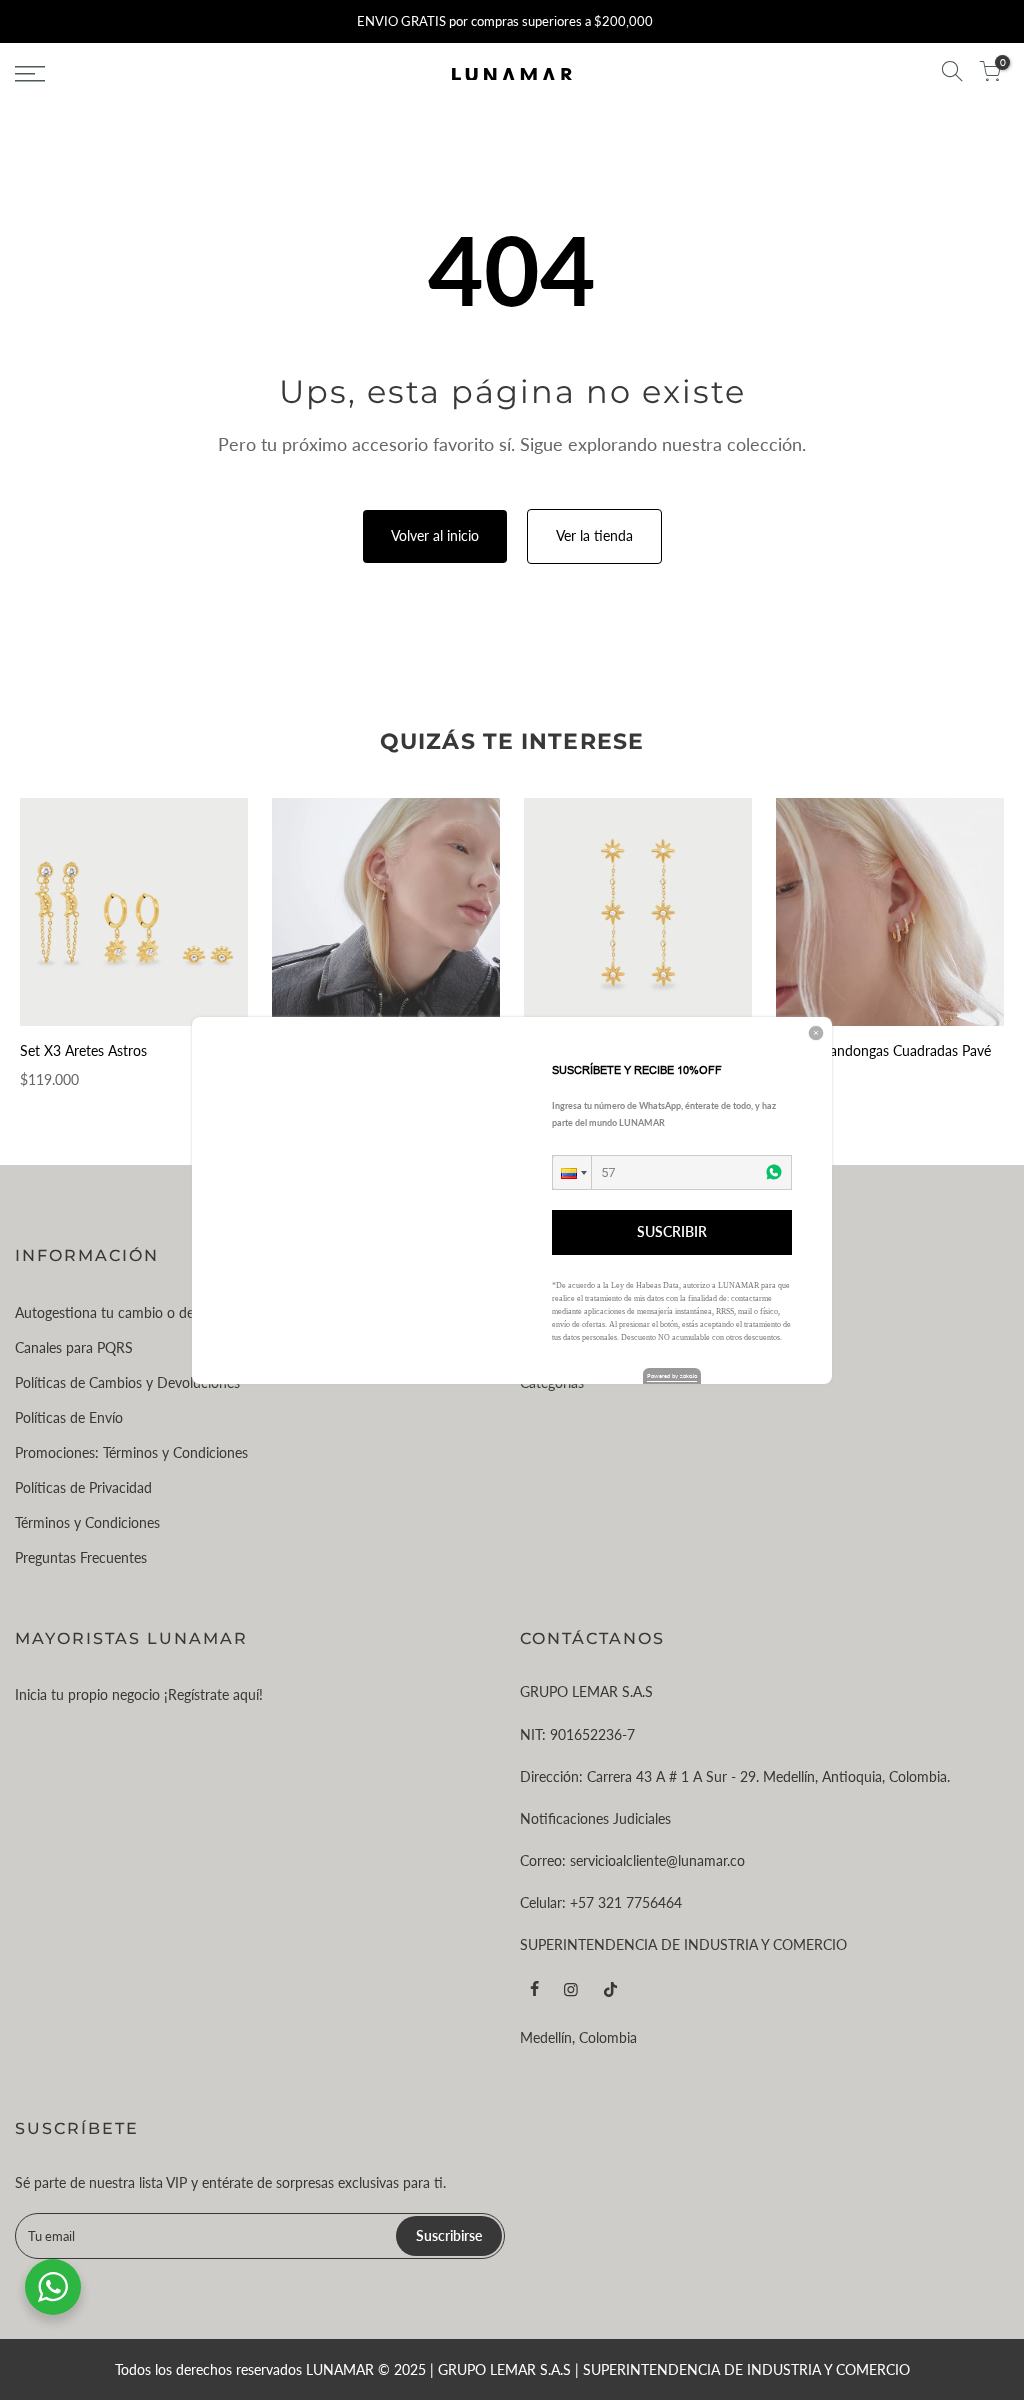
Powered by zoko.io (672, 1375)
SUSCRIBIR (672, 1231)
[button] (572, 1172)
